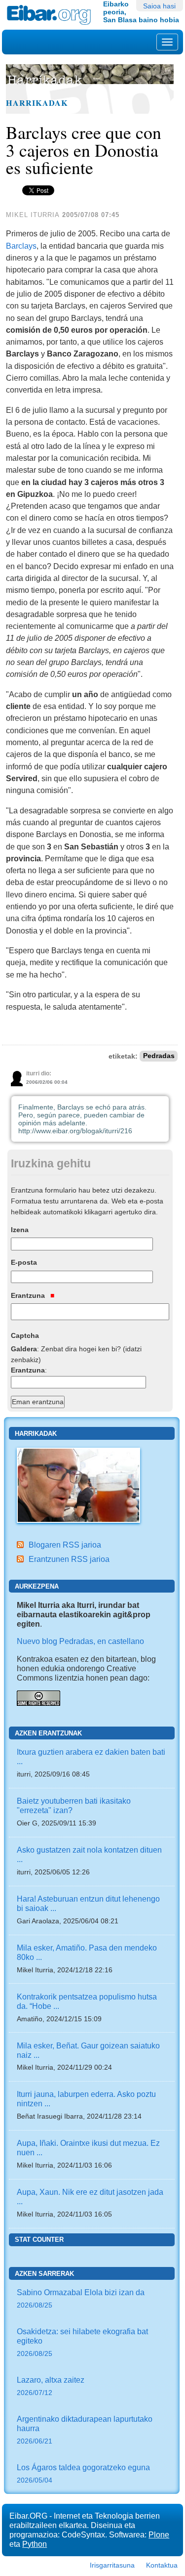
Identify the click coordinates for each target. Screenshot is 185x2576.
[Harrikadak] (78, 1484)
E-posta (24, 1262)
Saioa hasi (159, 6)
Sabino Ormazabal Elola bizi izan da (81, 2298)
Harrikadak (37, 103)
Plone (159, 2534)
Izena (20, 1230)
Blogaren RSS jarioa (65, 1545)
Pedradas (159, 1056)
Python (35, 2544)
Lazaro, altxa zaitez (51, 2386)
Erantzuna (29, 1295)
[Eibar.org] (51, 15)
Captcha (25, 1335)
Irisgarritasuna (112, 2565)
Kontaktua (162, 2565)
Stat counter (39, 2240)
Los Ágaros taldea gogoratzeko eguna (83, 2473)
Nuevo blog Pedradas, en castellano (80, 1641)
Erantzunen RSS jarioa (69, 1559)
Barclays (21, 246)
